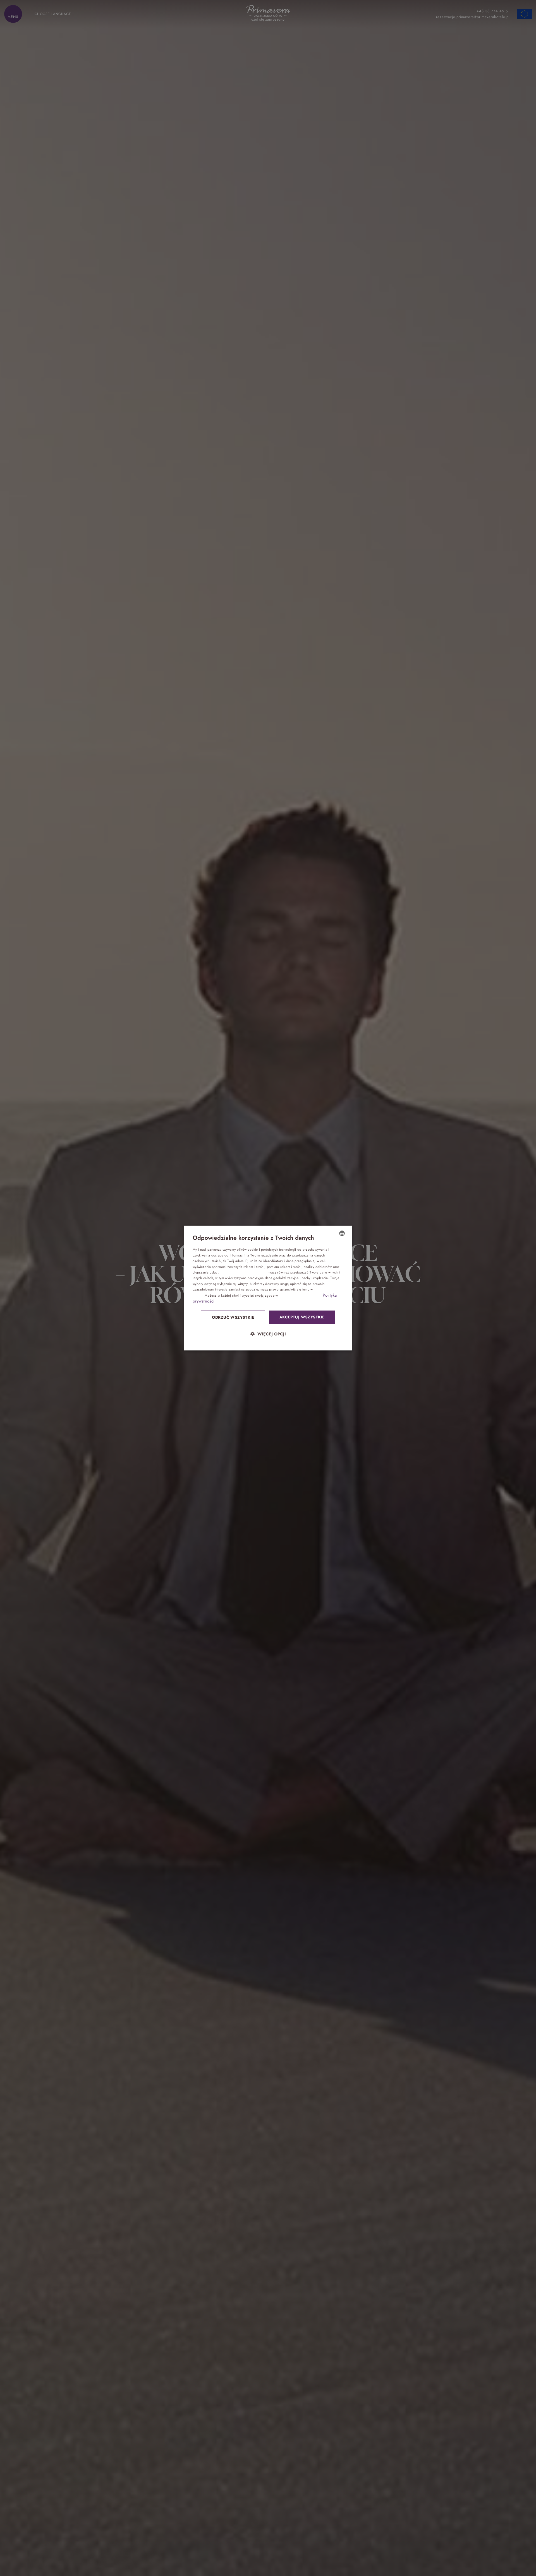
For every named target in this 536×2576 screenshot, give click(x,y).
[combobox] (342, 1233)
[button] (268, 1334)
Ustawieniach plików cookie (300, 1295)
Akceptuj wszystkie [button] (302, 1317)
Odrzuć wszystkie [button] (233, 1317)
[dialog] (268, 1288)
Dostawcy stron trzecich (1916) (243, 1272)
